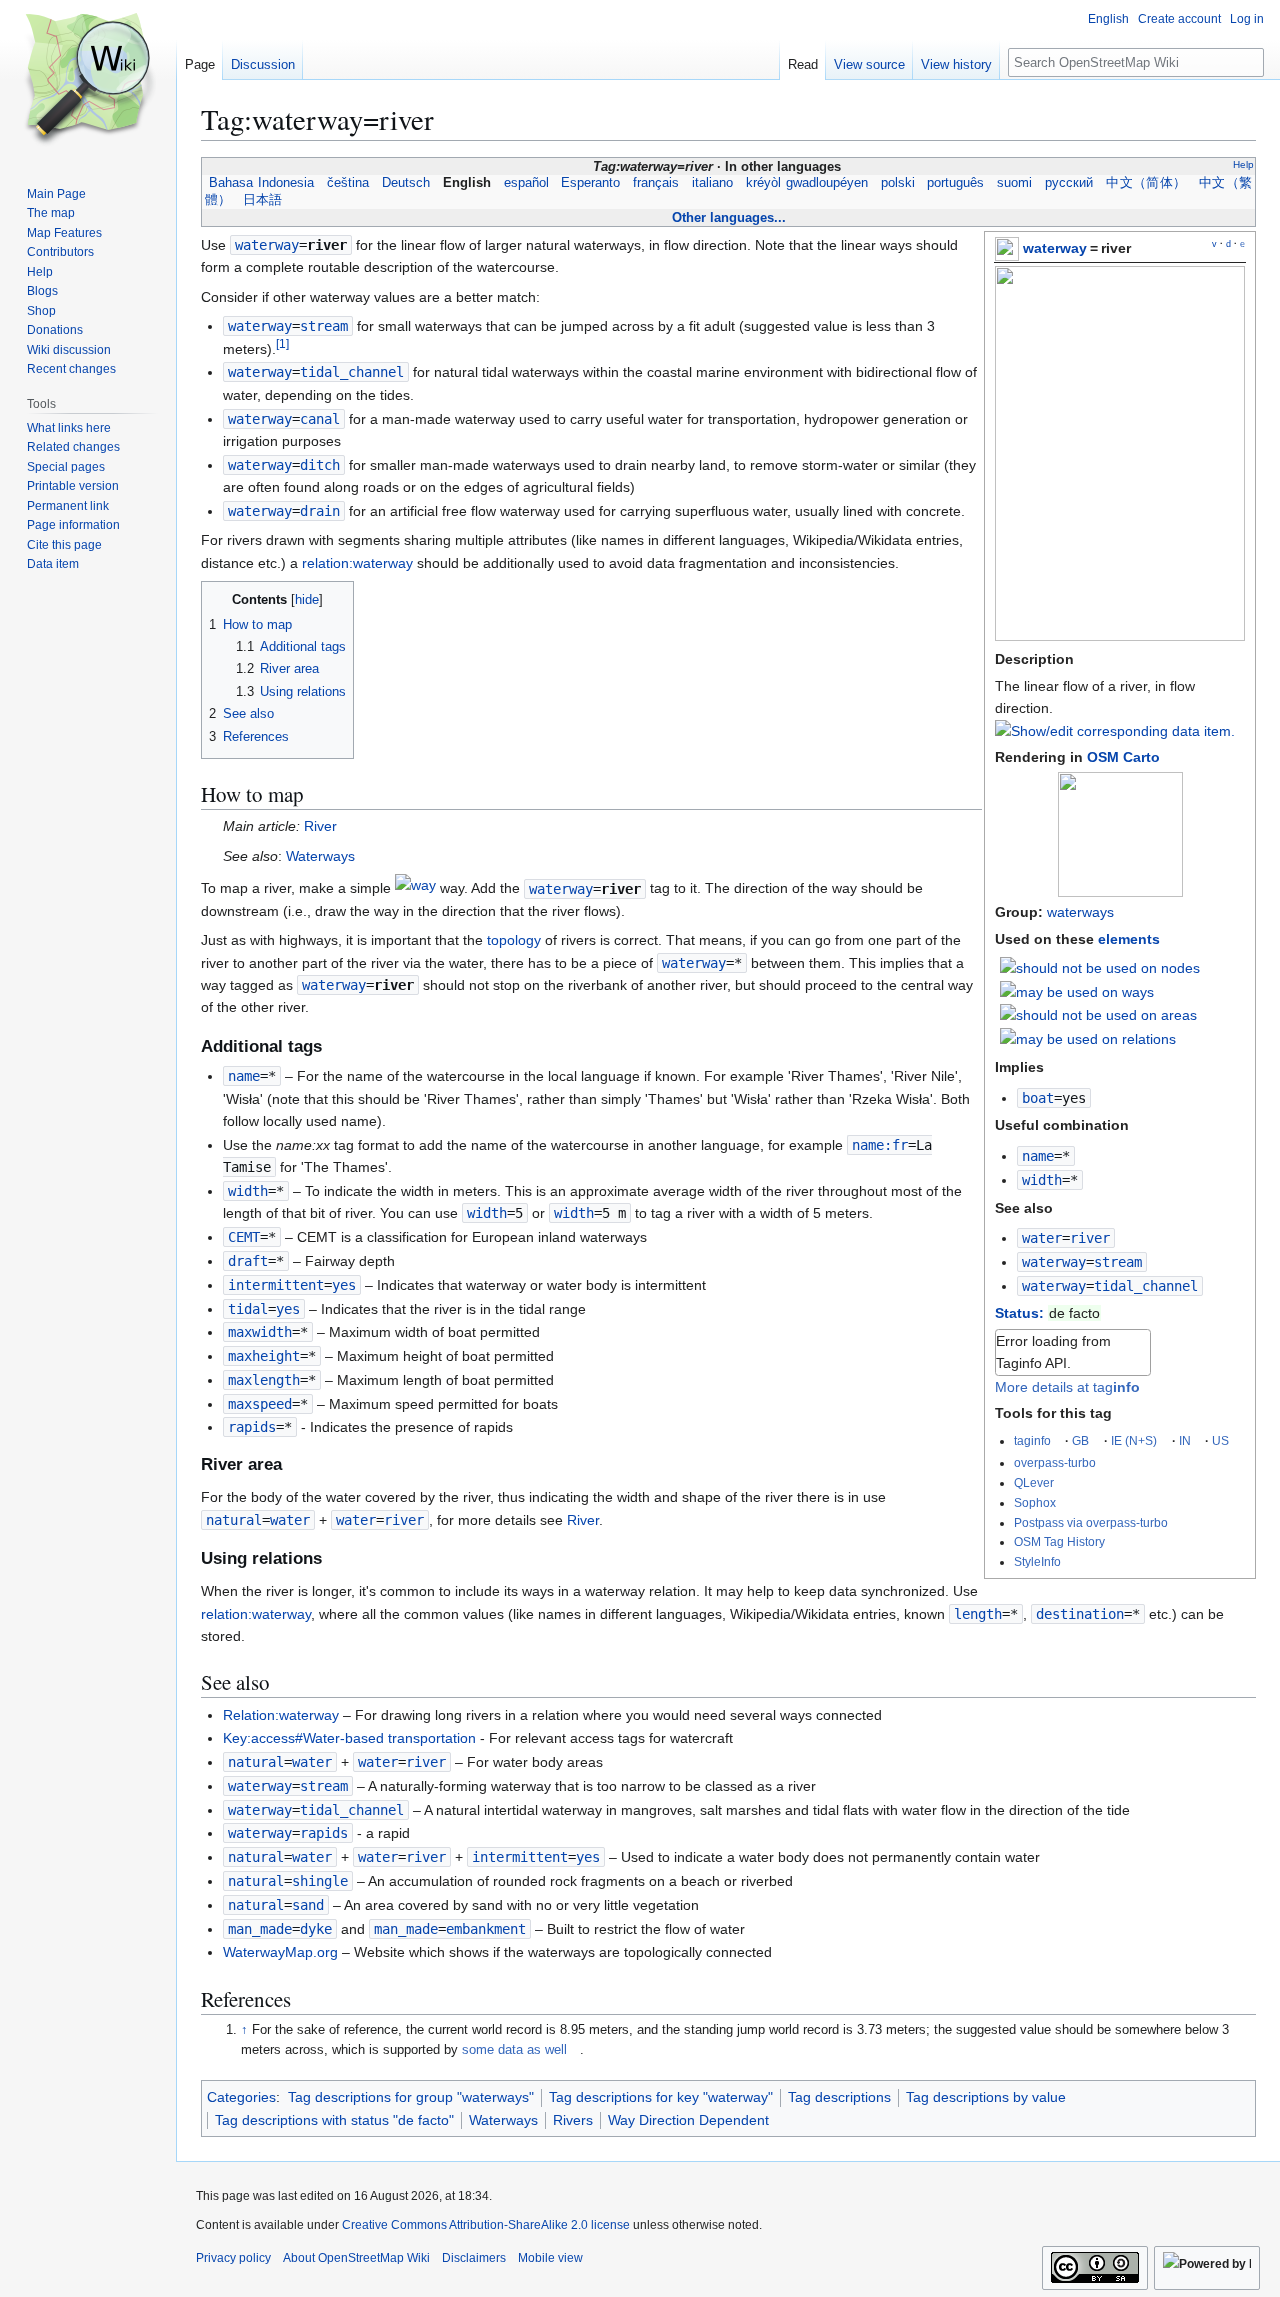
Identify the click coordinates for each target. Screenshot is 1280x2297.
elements (1129, 939)
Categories (241, 2097)
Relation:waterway (281, 1715)
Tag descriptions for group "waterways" (411, 2097)
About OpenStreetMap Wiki (356, 2258)
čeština (347, 183)
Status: (1019, 1313)
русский (1069, 183)
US (1220, 1440)
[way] (415, 889)
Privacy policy (233, 2258)
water (1042, 1238)
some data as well (514, 2050)
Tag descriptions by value (986, 2097)
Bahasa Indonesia (261, 183)
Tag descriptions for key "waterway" (661, 2097)
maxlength (264, 1380)
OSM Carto (1123, 757)
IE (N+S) (1134, 1440)
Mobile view (550, 2258)
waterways (1080, 912)
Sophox (1035, 1502)
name (1038, 1156)
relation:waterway (357, 563)
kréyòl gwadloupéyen (807, 183)
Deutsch (405, 183)
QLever (1034, 1482)
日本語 (262, 200)
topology (514, 940)
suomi (1015, 183)
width (1042, 1180)
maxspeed (260, 1404)
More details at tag (1067, 1387)
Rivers (573, 2120)
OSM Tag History (1059, 1541)
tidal (248, 1309)
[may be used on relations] (1088, 1038)
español (526, 183)
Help (1243, 164)
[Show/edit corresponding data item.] (1115, 731)
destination (1080, 1614)
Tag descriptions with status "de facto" (334, 2120)
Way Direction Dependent (688, 2120)
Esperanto (591, 183)
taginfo (1032, 1440)
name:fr (880, 1145)
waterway (1055, 248)
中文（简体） (1146, 183)
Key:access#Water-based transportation (349, 1738)
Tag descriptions (839, 2097)
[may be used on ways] (1077, 991)
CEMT (244, 1237)
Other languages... (729, 217)
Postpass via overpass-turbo (1091, 1522)
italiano (713, 183)
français (656, 183)
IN (1185, 1440)
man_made (260, 1929)
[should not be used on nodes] (1100, 967)
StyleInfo (1037, 1561)
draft (248, 1261)
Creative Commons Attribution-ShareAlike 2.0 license (486, 2225)
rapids (252, 1427)
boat (1038, 1098)
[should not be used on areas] (1098, 1014)
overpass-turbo (1055, 1462)
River (320, 826)
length (978, 1614)
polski (897, 183)
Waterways (320, 856)
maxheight (264, 1356)
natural (234, 1520)
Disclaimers (474, 2258)
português (956, 183)
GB (1080, 1440)
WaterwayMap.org (280, 1952)
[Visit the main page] (88, 80)
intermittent (276, 1285)
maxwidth (260, 1332)
